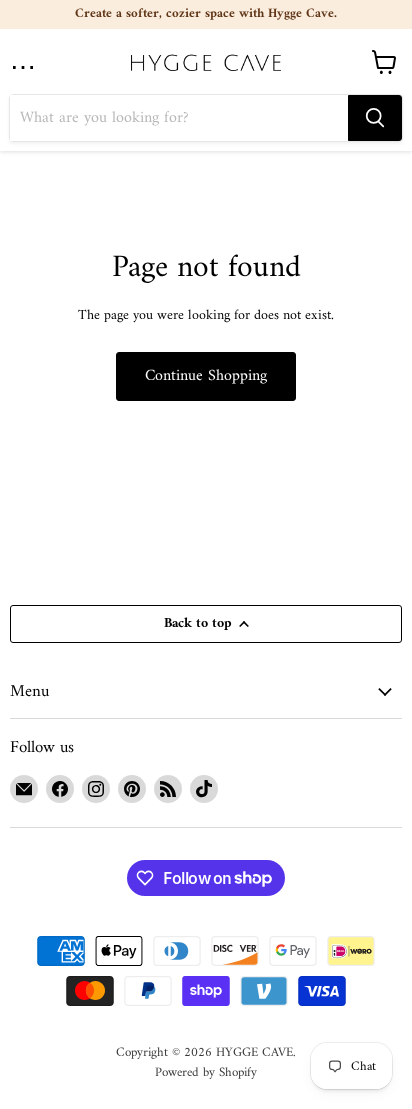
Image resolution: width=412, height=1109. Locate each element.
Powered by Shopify (206, 1072)
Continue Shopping (206, 376)
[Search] (375, 118)
